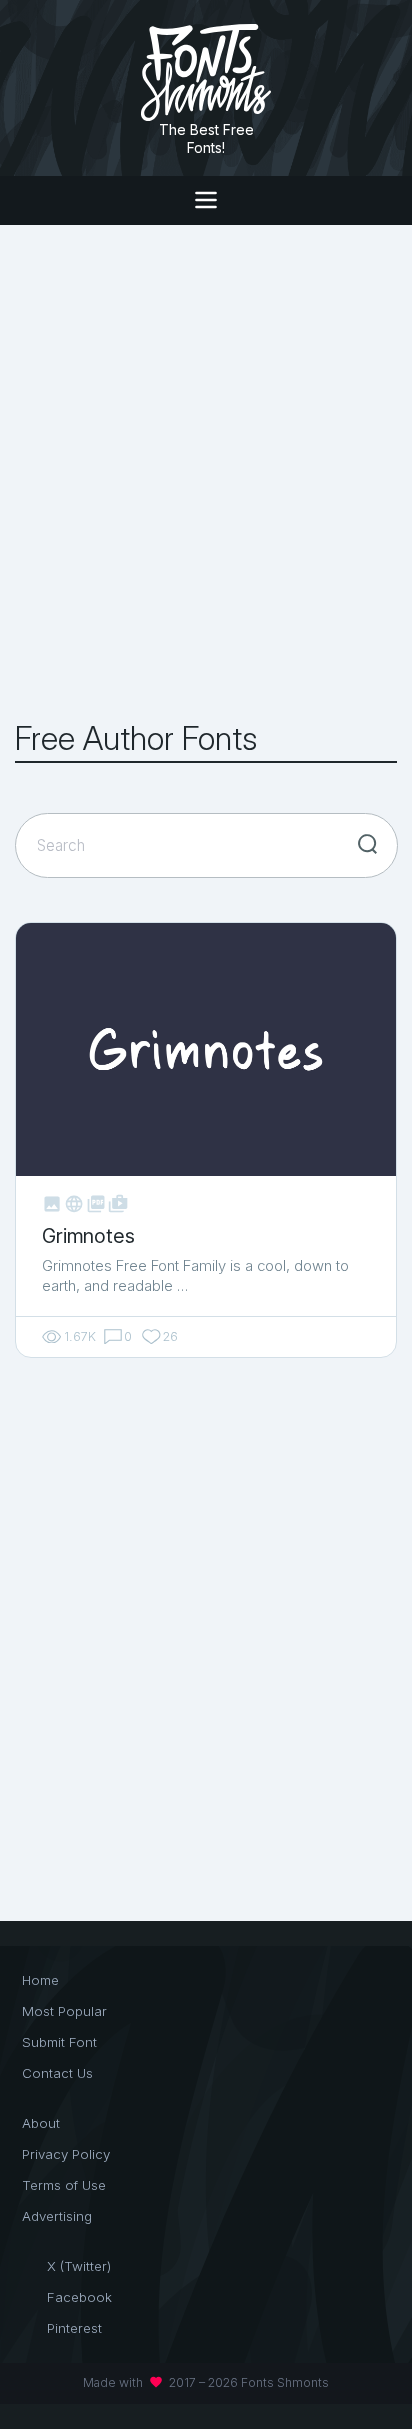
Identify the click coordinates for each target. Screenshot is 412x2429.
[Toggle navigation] (205, 200)
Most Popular (64, 2011)
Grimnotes (88, 1236)
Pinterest (74, 2328)
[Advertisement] (206, 473)
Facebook (79, 2297)
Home (40, 1980)
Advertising (57, 2216)
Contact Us (57, 2073)
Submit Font (59, 2042)
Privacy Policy (66, 2154)
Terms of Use (64, 2185)
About (41, 2123)
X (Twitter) (79, 2266)
